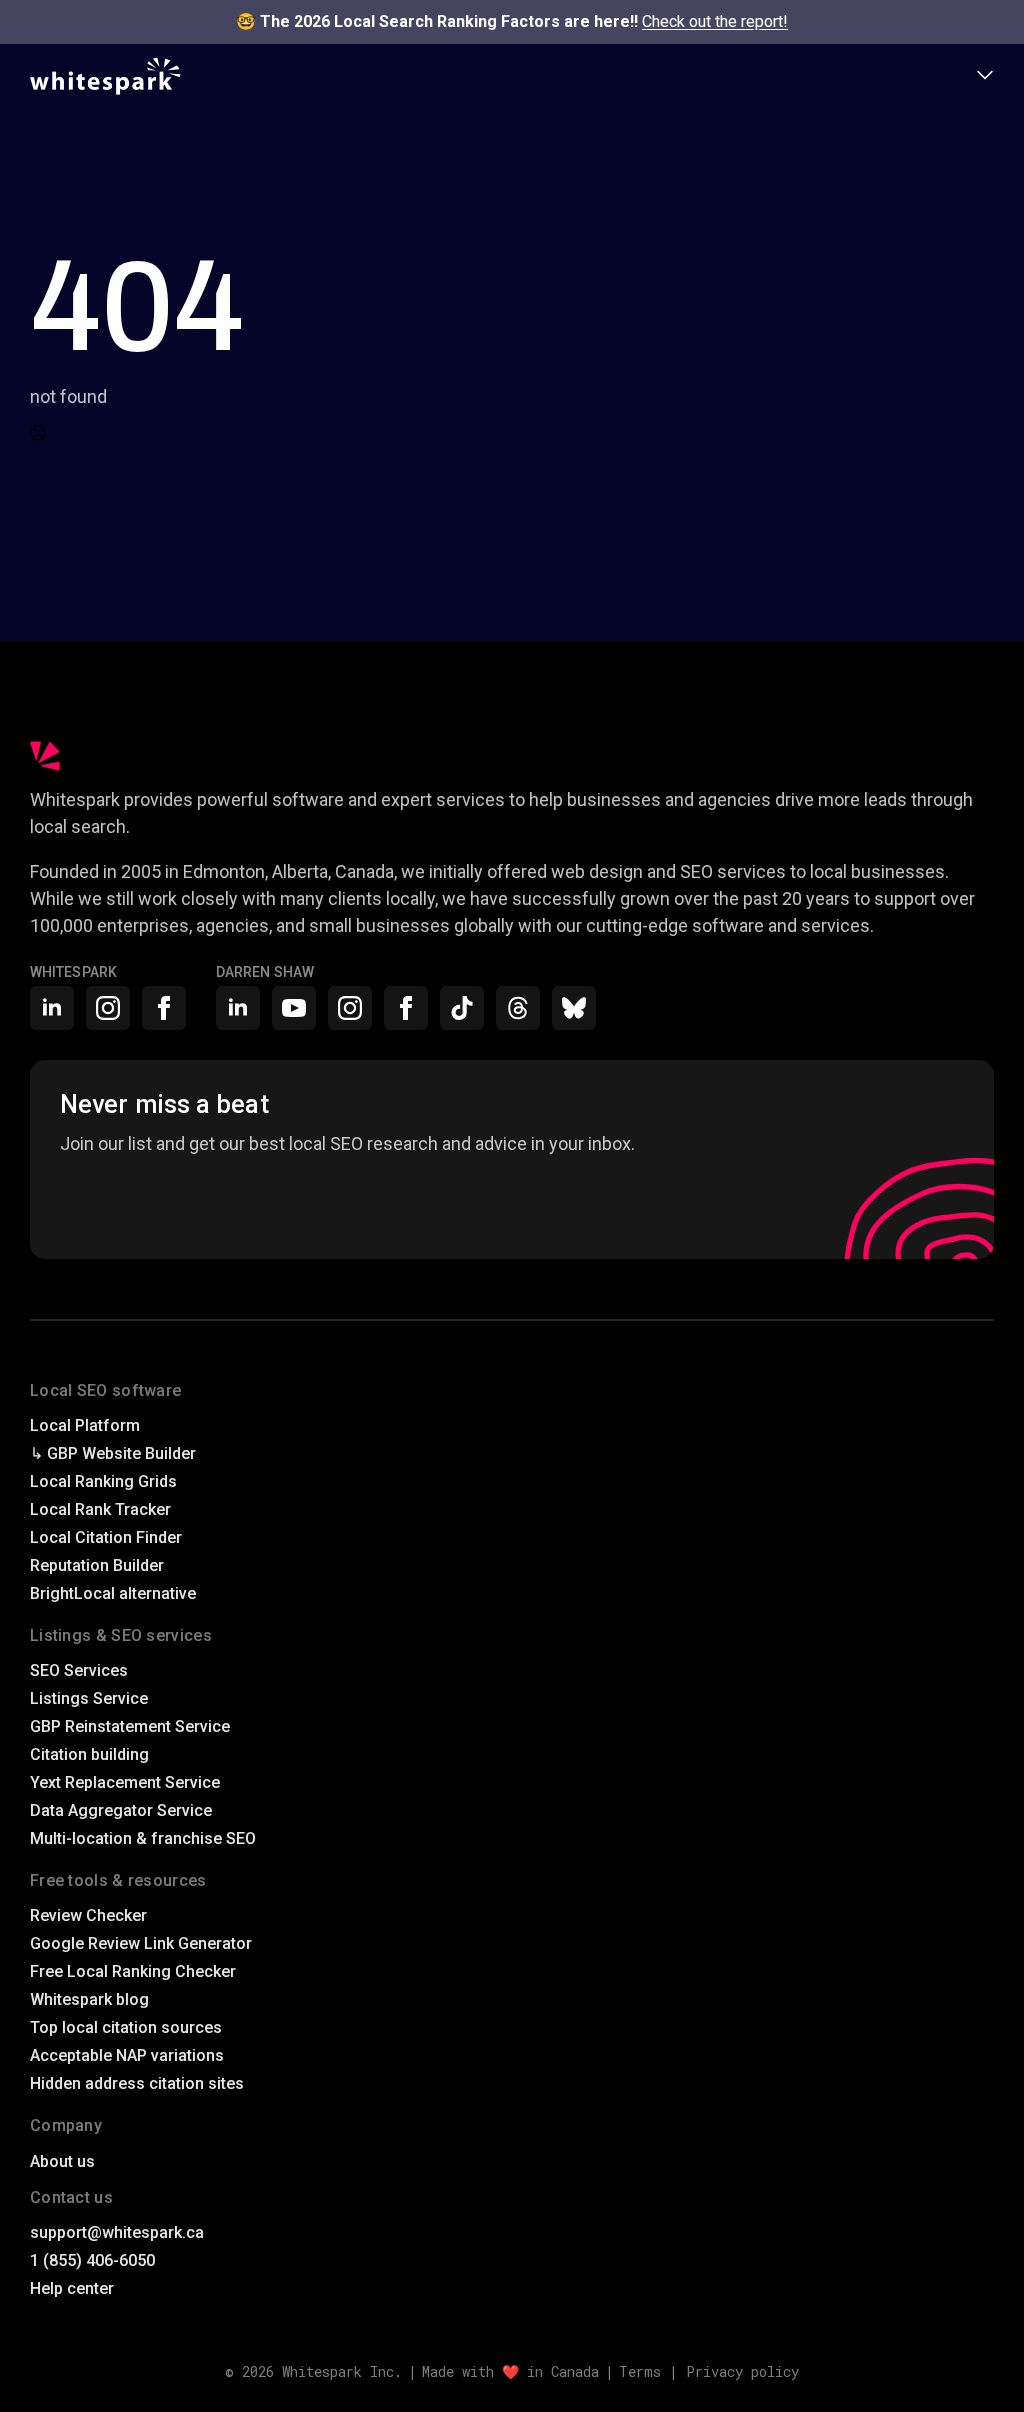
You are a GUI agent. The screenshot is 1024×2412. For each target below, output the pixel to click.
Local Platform (85, 1425)
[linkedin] (52, 1008)
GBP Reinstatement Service (130, 1726)
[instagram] (108, 1008)
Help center (72, 2288)
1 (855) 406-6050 (92, 2260)
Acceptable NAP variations (127, 2055)
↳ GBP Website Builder (113, 1453)
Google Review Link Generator (141, 1943)
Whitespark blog (89, 1999)
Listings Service (89, 1698)
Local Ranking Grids (103, 1481)
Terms (640, 2371)
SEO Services (79, 1670)
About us (62, 2161)
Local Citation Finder (106, 1537)
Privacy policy (742, 2371)
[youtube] (294, 1008)
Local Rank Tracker (100, 1509)
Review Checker (88, 1915)
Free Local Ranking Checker (133, 1971)
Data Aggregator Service (121, 1810)
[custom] (462, 1008)
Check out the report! (715, 21)
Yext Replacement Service (125, 1782)
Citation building (89, 1754)
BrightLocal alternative (113, 1593)
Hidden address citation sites (137, 2083)
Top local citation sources (126, 2027)
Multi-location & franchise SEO (143, 1838)
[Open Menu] (985, 76)
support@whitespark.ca (117, 2232)
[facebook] (164, 1008)
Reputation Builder (97, 1565)
